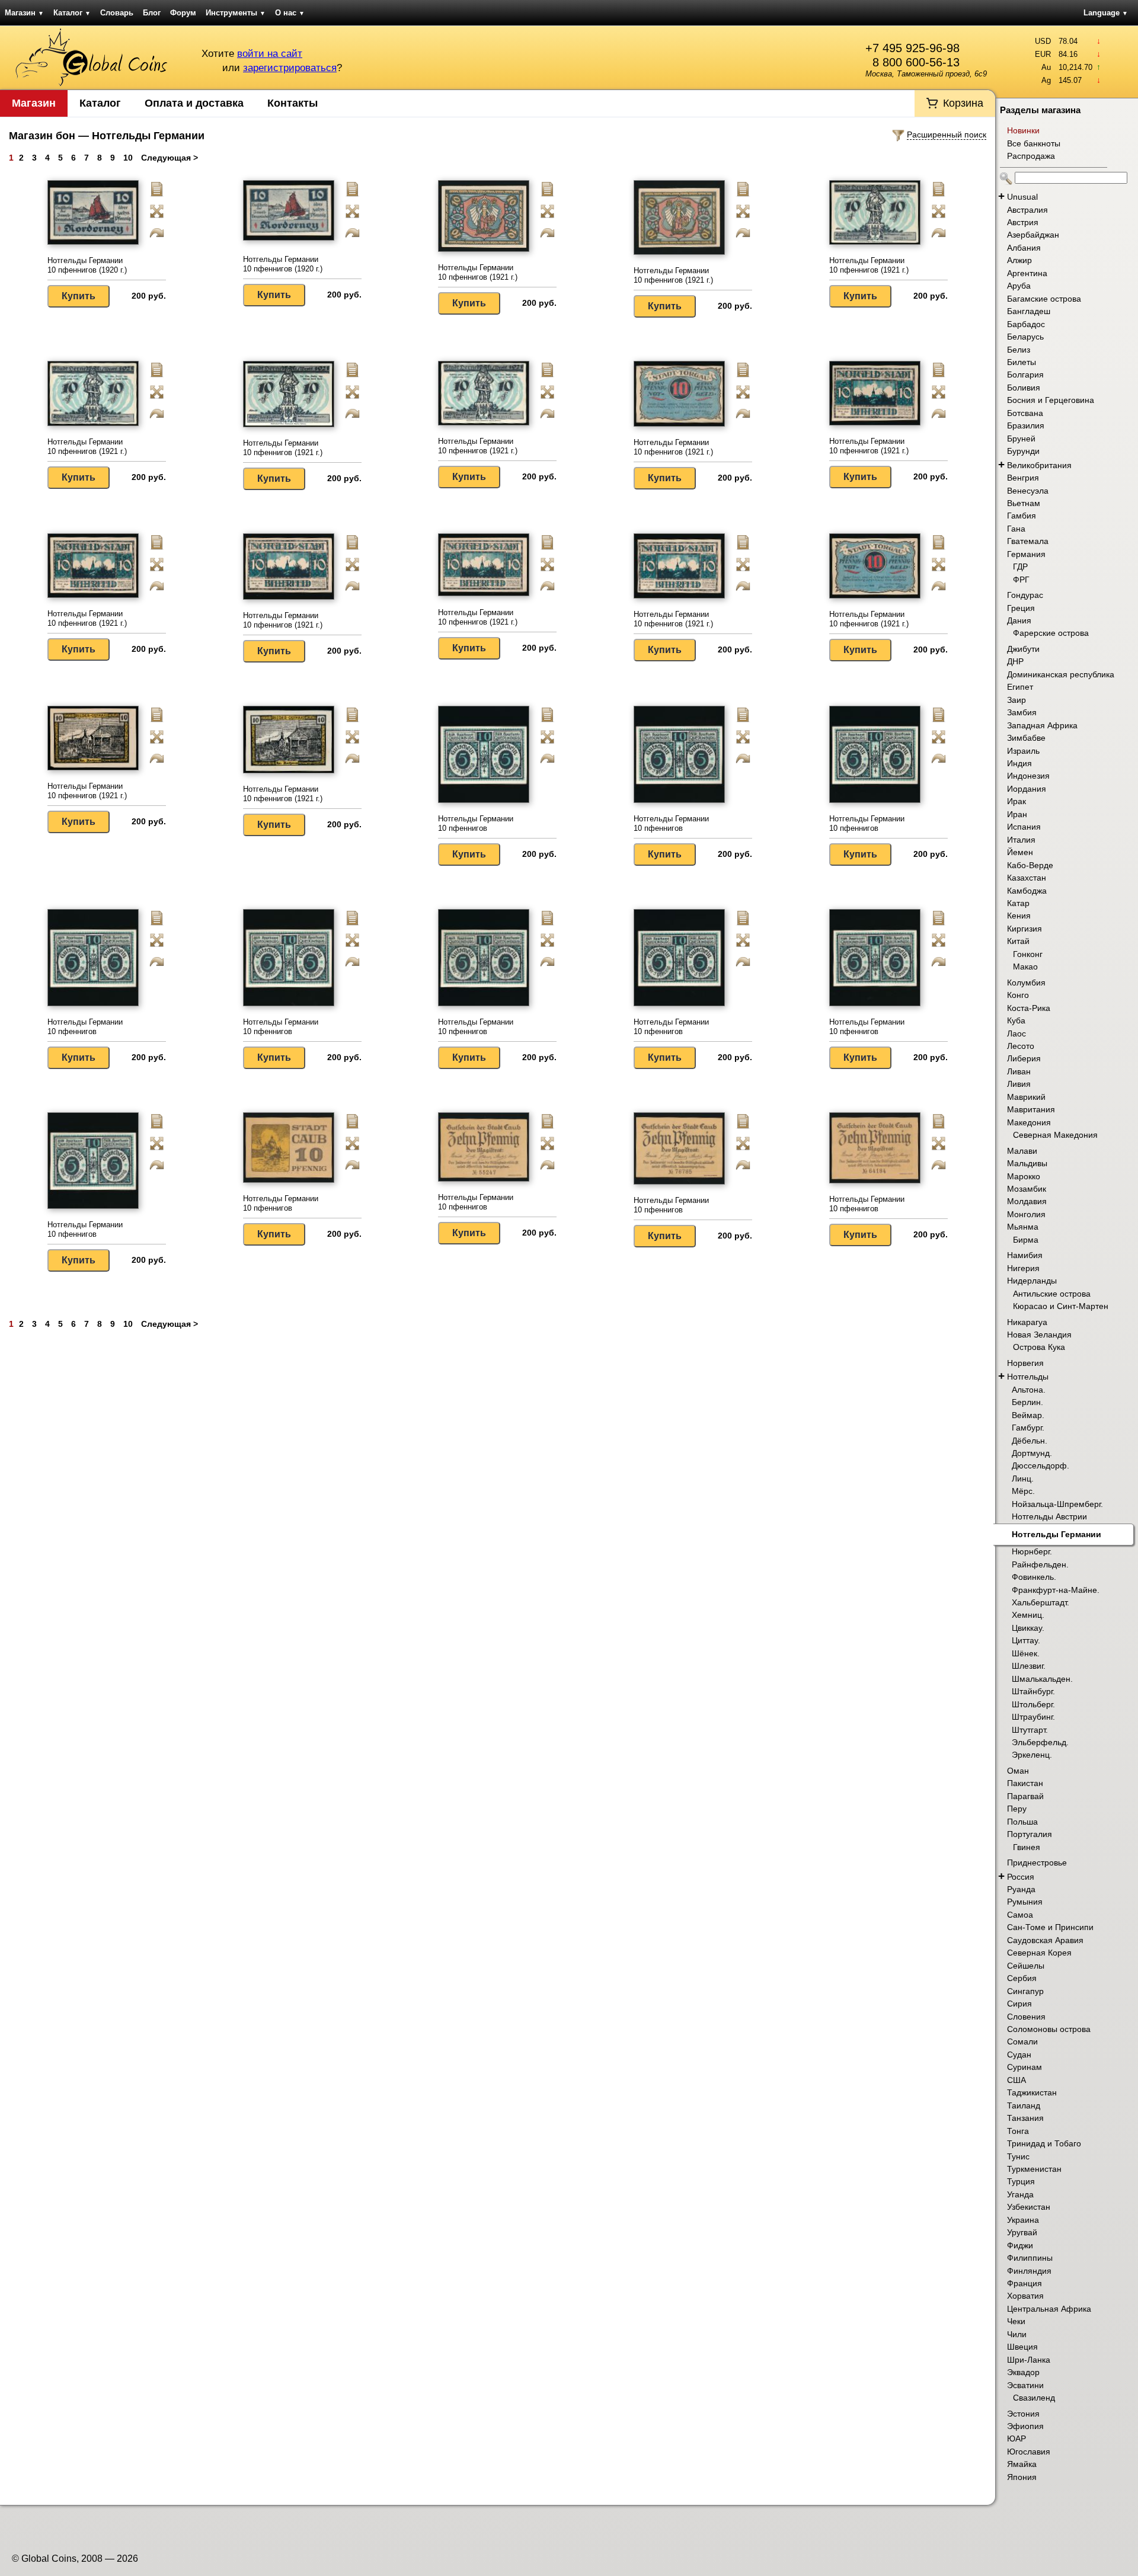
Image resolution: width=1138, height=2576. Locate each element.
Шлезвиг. (1029, 1666)
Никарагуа (1027, 1322)
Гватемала (1028, 541)
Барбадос (1026, 324)
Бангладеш (1029, 311)
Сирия (1019, 2004)
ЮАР (1016, 2439)
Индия (1019, 763)
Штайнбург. (1033, 1691)
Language (1106, 13)
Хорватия (1025, 2296)
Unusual (1022, 197)
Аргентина (1027, 273)
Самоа (1020, 1915)
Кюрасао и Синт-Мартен (1061, 1306)
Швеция (1022, 2347)
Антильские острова (1052, 1294)
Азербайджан (1033, 235)
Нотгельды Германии (1057, 1534)
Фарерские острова (1051, 633)
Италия (1021, 840)
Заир (1016, 700)
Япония (1022, 2477)
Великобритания (1039, 465)
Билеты (1022, 362)
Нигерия (1023, 1268)
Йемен (1020, 852)
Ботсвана (1025, 413)
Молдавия (1027, 1201)
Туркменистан (1034, 2169)
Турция (1021, 2181)
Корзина (963, 103)
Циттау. (1026, 1640)
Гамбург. (1028, 1428)
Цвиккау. (1028, 1628)
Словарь (117, 13)
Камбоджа (1027, 891)
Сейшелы (1026, 1966)
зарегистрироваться (290, 68)
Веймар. (1028, 1415)
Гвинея (1027, 1847)
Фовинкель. (1034, 1577)
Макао (1025, 967)
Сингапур (1025, 1991)
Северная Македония (1055, 1135)
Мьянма (1023, 1227)
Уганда (1020, 2194)
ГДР (1020, 567)
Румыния (1025, 1902)
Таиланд (1024, 2105)
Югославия (1029, 2452)
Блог (152, 13)
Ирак (1016, 801)
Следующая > (170, 158)
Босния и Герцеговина (1051, 400)
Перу (1017, 1809)
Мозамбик (1027, 1189)
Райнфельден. (1040, 1564)
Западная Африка (1042, 725)
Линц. (1023, 1479)
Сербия (1022, 1978)
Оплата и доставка (194, 103)
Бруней (1021, 439)
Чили (1017, 2334)
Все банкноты (1034, 143)
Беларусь (1025, 337)
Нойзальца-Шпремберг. (1057, 1504)
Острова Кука (1039, 1347)
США (1016, 2080)
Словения (1026, 2017)
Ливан (1019, 1071)
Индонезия (1028, 776)
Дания (1019, 620)
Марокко (1024, 1176)
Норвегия (1025, 1363)
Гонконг (1028, 954)
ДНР (1015, 661)
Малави (1022, 1151)
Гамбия (1022, 516)
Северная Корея (1039, 1953)
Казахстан (1027, 878)
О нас (290, 13)
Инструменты (236, 13)
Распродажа (1031, 156)
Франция (1024, 2283)
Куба (1016, 1020)
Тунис (1018, 2156)
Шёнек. (1026, 1653)
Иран (1017, 814)
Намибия (1025, 1255)
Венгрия (1023, 478)
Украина (1023, 2220)
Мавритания (1031, 1109)
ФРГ (1021, 580)
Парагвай (1025, 1796)
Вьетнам (1024, 503)
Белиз (1019, 350)
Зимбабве (1026, 738)
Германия (1026, 554)
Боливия (1024, 388)
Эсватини (1025, 2385)
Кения (1019, 916)
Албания (1024, 248)
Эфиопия (1025, 2426)
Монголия (1026, 1214)
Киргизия (1024, 929)
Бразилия (1026, 425)
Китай (1018, 941)
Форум (183, 13)
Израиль (1023, 751)
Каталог (72, 13)
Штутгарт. (1030, 1730)
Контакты (293, 103)
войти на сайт (270, 54)
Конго (1018, 995)
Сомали (1022, 2041)
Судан (1019, 2055)
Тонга (1018, 2131)
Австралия (1027, 210)
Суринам (1024, 2067)
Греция (1021, 608)
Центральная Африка (1049, 2309)
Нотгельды (1028, 1377)
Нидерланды (1032, 1281)
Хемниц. (1028, 1615)
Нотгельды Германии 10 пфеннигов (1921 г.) (478, 272)
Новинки (1023, 130)
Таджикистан (1032, 2092)
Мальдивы (1027, 1163)
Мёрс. (1023, 1491)
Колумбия (1026, 983)
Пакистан (1025, 1783)
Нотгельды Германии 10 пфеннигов (476, 823)
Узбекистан (1029, 2207)
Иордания (1027, 789)
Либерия (1024, 1058)
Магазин (24, 13)
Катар (1018, 903)
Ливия (1019, 1084)
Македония (1029, 1122)
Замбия (1022, 712)
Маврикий (1026, 1097)
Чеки (1016, 2321)
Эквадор (1023, 2372)
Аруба (1019, 286)
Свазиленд (1034, 2398)
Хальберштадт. (1040, 1602)
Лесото (1021, 1046)
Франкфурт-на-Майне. (1056, 1590)
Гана (1016, 529)
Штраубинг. (1033, 1717)
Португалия (1030, 1834)
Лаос (1016, 1033)
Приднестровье (1037, 1863)
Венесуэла (1028, 491)
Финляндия (1029, 2271)
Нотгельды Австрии (1049, 1516)
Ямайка (1022, 2464)
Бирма (1026, 1240)
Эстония (1023, 2414)
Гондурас (1025, 595)
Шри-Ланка (1029, 2360)
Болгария (1025, 375)
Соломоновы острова (1049, 2029)
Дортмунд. (1032, 1453)
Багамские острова (1044, 299)
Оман (1018, 1771)
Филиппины (1030, 2258)
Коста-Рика (1029, 1008)
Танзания (1025, 2118)
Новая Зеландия (1039, 1335)
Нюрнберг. (1032, 1551)
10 (128, 158)
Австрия (1023, 222)
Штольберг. (1033, 1704)
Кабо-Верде (1030, 865)
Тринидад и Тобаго (1044, 2143)
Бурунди (1023, 451)
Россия (1021, 1877)
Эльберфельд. (1040, 1742)
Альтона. (1029, 1390)
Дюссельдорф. (1040, 1465)
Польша (1022, 1822)
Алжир (1019, 260)
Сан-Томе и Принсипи (1050, 1927)
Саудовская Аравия (1045, 1940)
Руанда (1021, 1889)
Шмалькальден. (1042, 1679)
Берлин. (1027, 1402)
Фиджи (1020, 2245)
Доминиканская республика (1061, 674)
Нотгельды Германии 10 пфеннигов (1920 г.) (87, 265)
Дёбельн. (1030, 1441)
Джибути (1023, 649)
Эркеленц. (1032, 1755)
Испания (1024, 827)
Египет (1020, 687)
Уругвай (1022, 2232)
